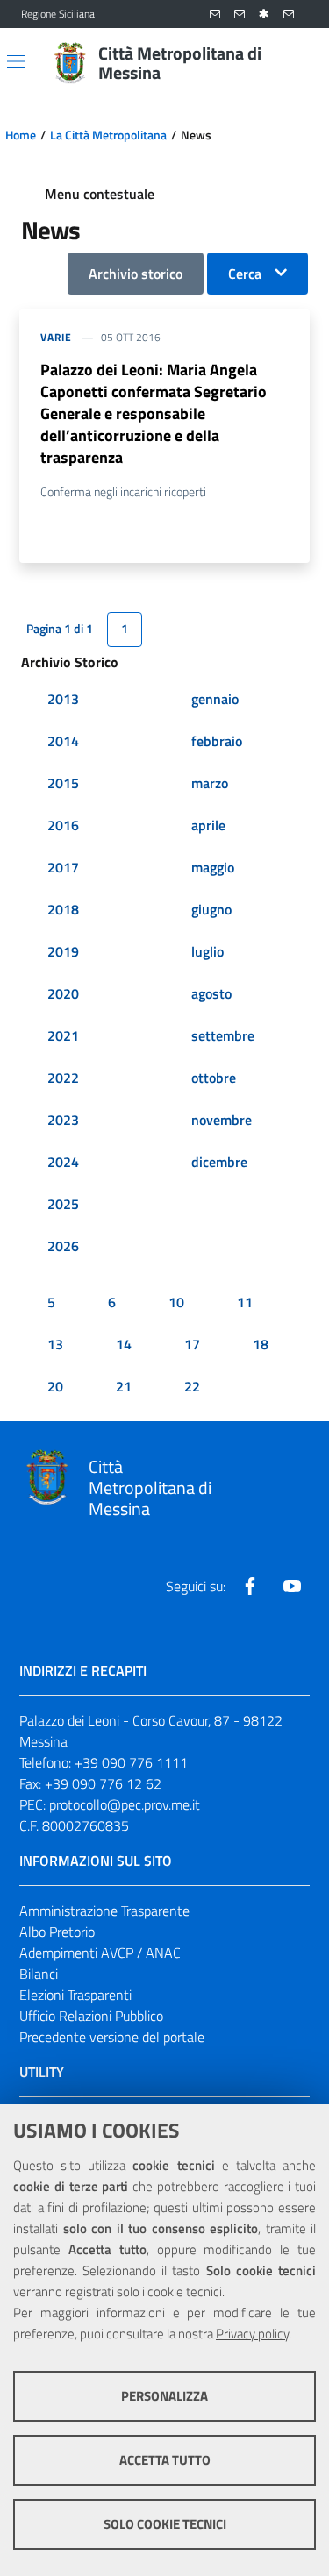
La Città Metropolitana (108, 135)
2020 (63, 993)
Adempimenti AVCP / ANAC (100, 1953)
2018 (63, 909)
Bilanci (39, 1974)
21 (124, 1386)
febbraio (217, 741)
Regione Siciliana (58, 14)
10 (176, 1302)
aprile (208, 825)
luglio (207, 951)
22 (192, 1386)
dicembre (219, 1162)
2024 (63, 1162)
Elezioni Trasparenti (75, 1995)
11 (245, 1302)
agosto (211, 993)
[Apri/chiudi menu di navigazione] (16, 61)
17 (192, 1344)
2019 (63, 951)
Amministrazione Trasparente (104, 1911)
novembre (222, 1120)
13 (55, 1344)
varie (56, 337)
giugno (211, 909)
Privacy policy (252, 2334)
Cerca (245, 274)
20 (55, 1386)
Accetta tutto (165, 2460)
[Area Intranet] (264, 14)
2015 (63, 783)
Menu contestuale (100, 194)
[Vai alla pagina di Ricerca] (297, 63)
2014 (63, 741)
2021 (63, 1035)
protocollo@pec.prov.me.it (125, 1804)
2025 (63, 1204)
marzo (210, 783)
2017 (63, 867)
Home (21, 135)
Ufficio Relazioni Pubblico (91, 2016)
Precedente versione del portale (112, 2037)
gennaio (215, 699)
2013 (63, 699)
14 (124, 1344)
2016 (63, 825)
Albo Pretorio (57, 1932)
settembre (223, 1035)
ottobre (214, 1078)
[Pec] (289, 14)
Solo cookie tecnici (165, 2524)
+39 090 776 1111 (131, 1762)
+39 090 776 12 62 (103, 1783)
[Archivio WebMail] (240, 14)
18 (261, 1344)
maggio (213, 867)
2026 (63, 1246)
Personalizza (164, 2396)
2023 (63, 1120)
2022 (63, 1078)
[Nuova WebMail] (215, 14)
